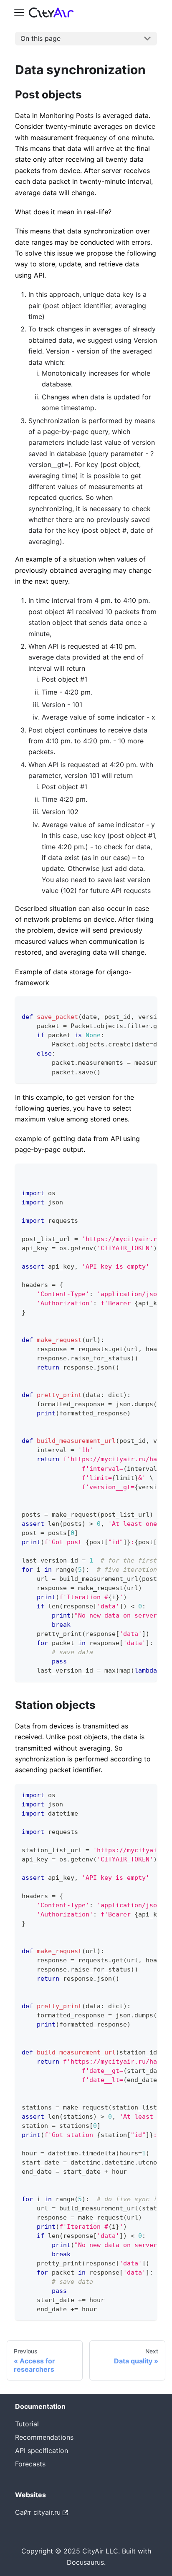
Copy (143, 1006)
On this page (40, 38)
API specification (42, 2451)
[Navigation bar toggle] (19, 13)
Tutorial (27, 2424)
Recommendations (44, 2437)
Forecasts (30, 2464)
